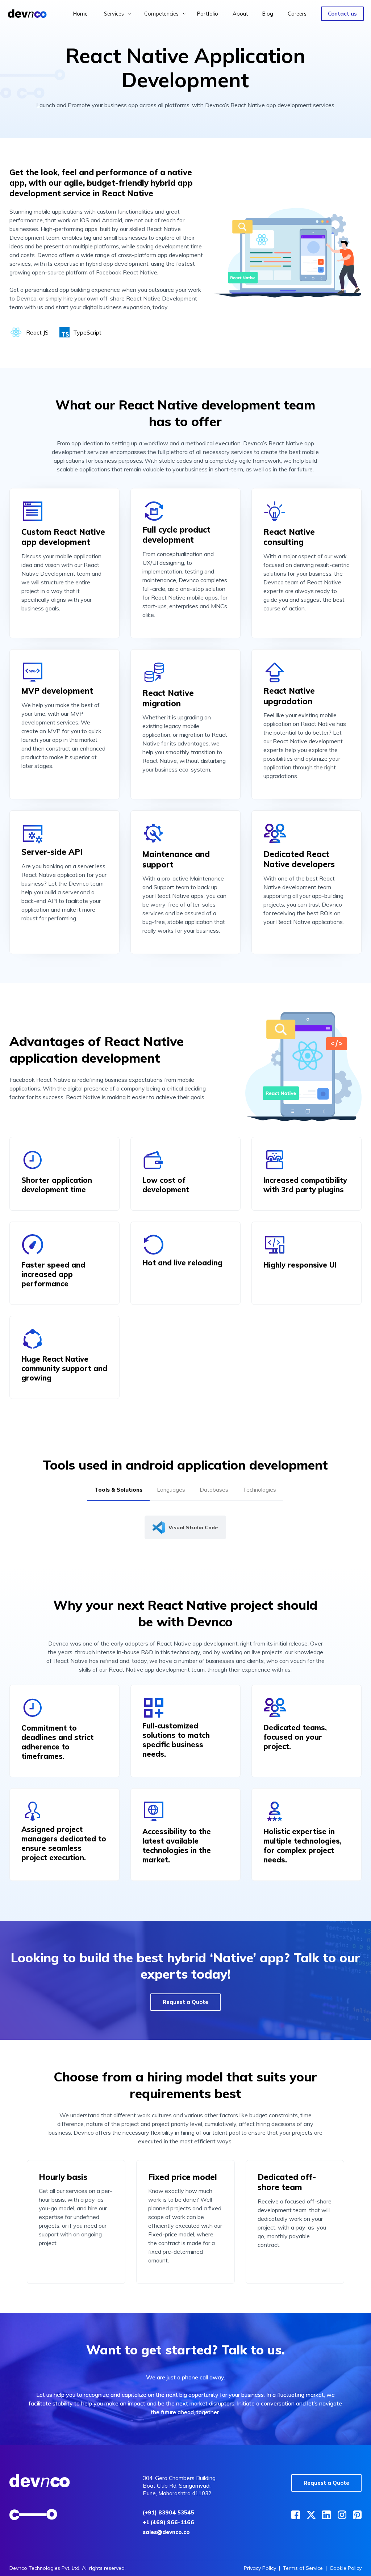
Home (80, 14)
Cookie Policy (346, 2568)
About (240, 14)
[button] (118, 14)
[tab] (118, 1492)
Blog (268, 14)
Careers (297, 14)
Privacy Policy (260, 2568)
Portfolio (208, 14)
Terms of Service (303, 2568)
